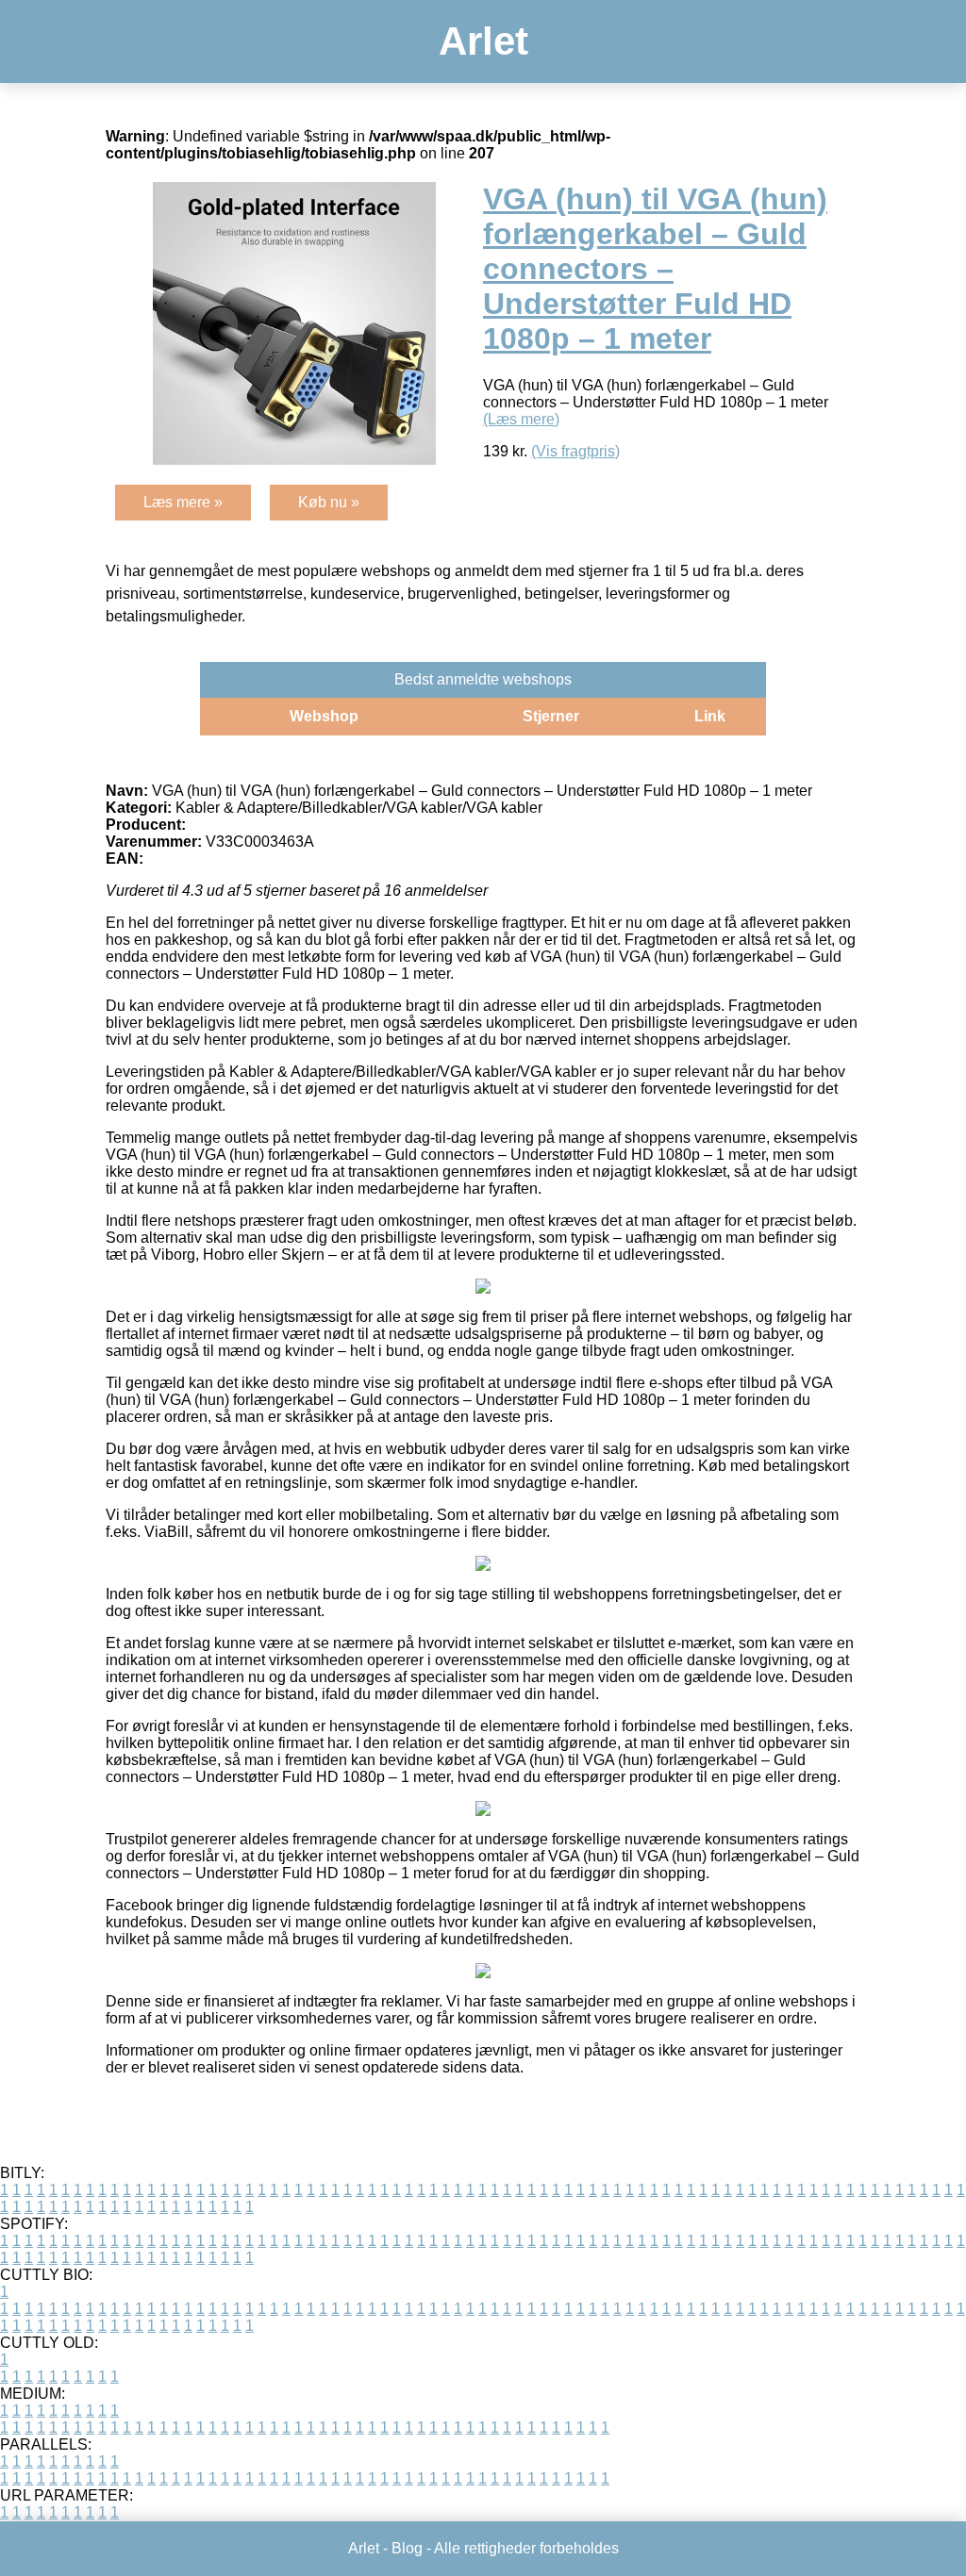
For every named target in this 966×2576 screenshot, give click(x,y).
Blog (407, 2548)
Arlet (483, 41)
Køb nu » (329, 502)
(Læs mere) (521, 419)
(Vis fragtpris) (575, 451)
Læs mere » (183, 502)
